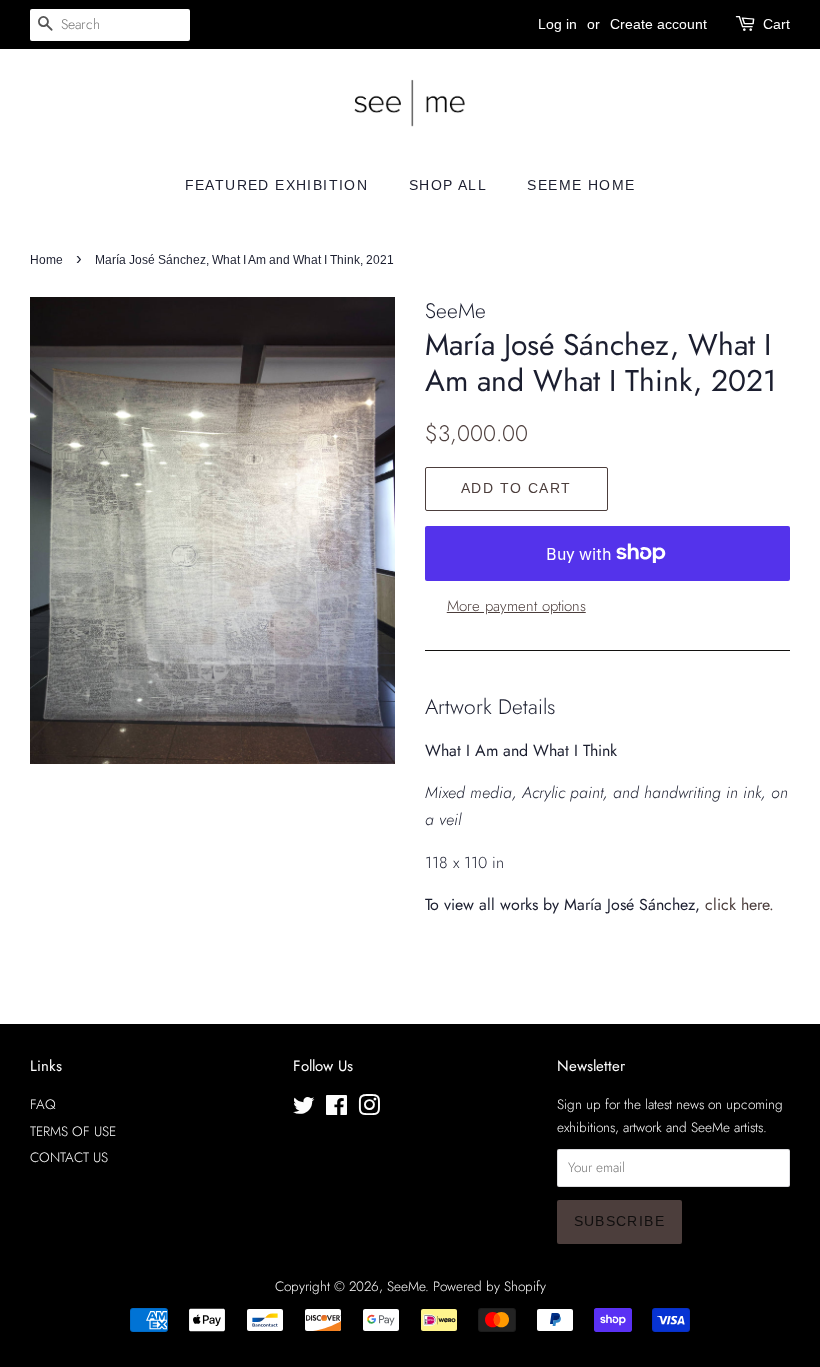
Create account (658, 24)
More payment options (516, 606)
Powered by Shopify (489, 1286)
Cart (776, 24)
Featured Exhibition (277, 185)
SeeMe (406, 1286)
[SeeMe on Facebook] (336, 1109)
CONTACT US (69, 1157)
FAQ (43, 1104)
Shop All (448, 185)
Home (46, 260)
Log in (557, 24)
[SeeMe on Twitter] (304, 1109)
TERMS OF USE (73, 1131)
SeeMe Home (581, 185)
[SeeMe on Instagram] (369, 1109)
